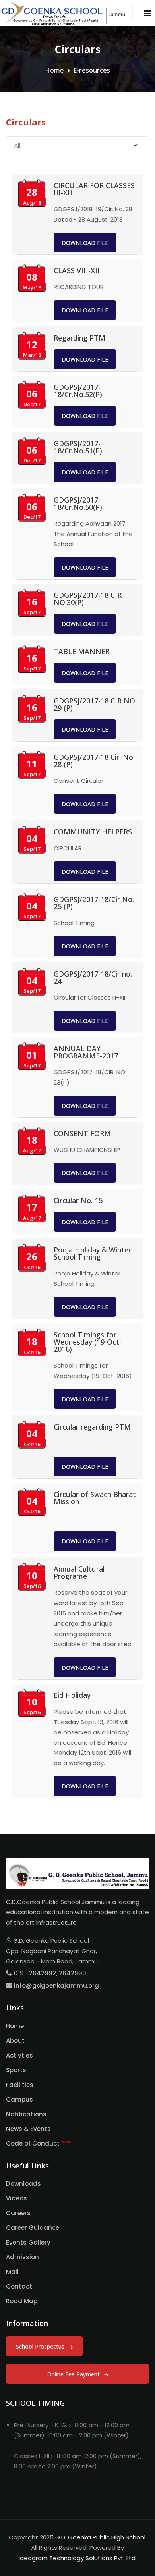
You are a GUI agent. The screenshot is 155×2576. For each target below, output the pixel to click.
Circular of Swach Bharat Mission (95, 1498)
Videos (16, 2198)
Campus (19, 2099)
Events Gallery (28, 2242)
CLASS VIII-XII (77, 270)
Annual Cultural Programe (79, 1572)
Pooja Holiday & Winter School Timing (92, 1253)
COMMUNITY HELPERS (93, 832)
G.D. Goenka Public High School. (101, 2537)
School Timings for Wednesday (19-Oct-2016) (88, 1342)
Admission (22, 2257)
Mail (12, 2272)
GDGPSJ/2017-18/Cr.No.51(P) (78, 447)
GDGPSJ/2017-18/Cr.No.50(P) (78, 503)
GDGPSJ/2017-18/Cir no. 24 (93, 977)
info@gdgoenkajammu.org (56, 1985)
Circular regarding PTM (92, 1427)
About (15, 2041)
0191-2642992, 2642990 (50, 1973)
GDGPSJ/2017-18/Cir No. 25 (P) (94, 903)
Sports (16, 2070)
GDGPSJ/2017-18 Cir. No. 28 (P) (94, 761)
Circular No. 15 (78, 1200)
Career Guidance (33, 2228)
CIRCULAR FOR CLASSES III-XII (94, 189)
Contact (19, 2286)
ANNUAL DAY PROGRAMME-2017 (86, 1052)
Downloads (23, 2184)
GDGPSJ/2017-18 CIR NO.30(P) (88, 599)
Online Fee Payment (74, 2374)
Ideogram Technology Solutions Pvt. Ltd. (78, 2558)
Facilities (20, 2085)
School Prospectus (41, 2346)
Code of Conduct (38, 2143)
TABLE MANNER (82, 651)
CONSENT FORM (82, 1133)
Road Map (22, 2301)
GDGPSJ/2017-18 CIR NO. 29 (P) (95, 704)
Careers (18, 2213)
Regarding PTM (79, 338)
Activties (19, 2055)
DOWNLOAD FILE (85, 243)
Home (54, 70)
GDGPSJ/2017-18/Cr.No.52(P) (78, 391)
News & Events (28, 2129)
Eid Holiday (72, 1695)
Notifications (26, 2114)
